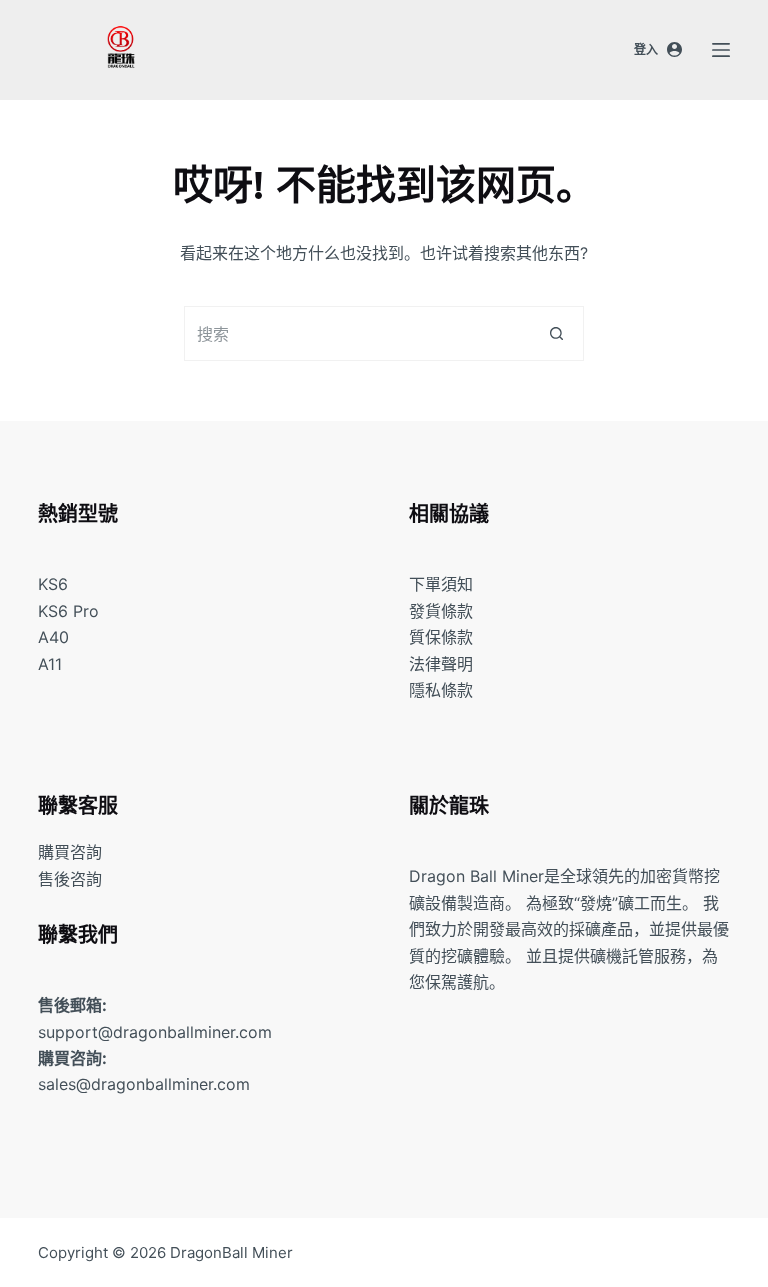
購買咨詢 (70, 852)
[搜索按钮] (556, 333)
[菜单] (721, 50)
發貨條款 (441, 611)
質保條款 (441, 637)
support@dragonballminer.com (155, 1032)
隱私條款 (441, 690)
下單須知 (441, 584)
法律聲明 (441, 664)
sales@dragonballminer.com (144, 1084)
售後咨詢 (70, 879)
